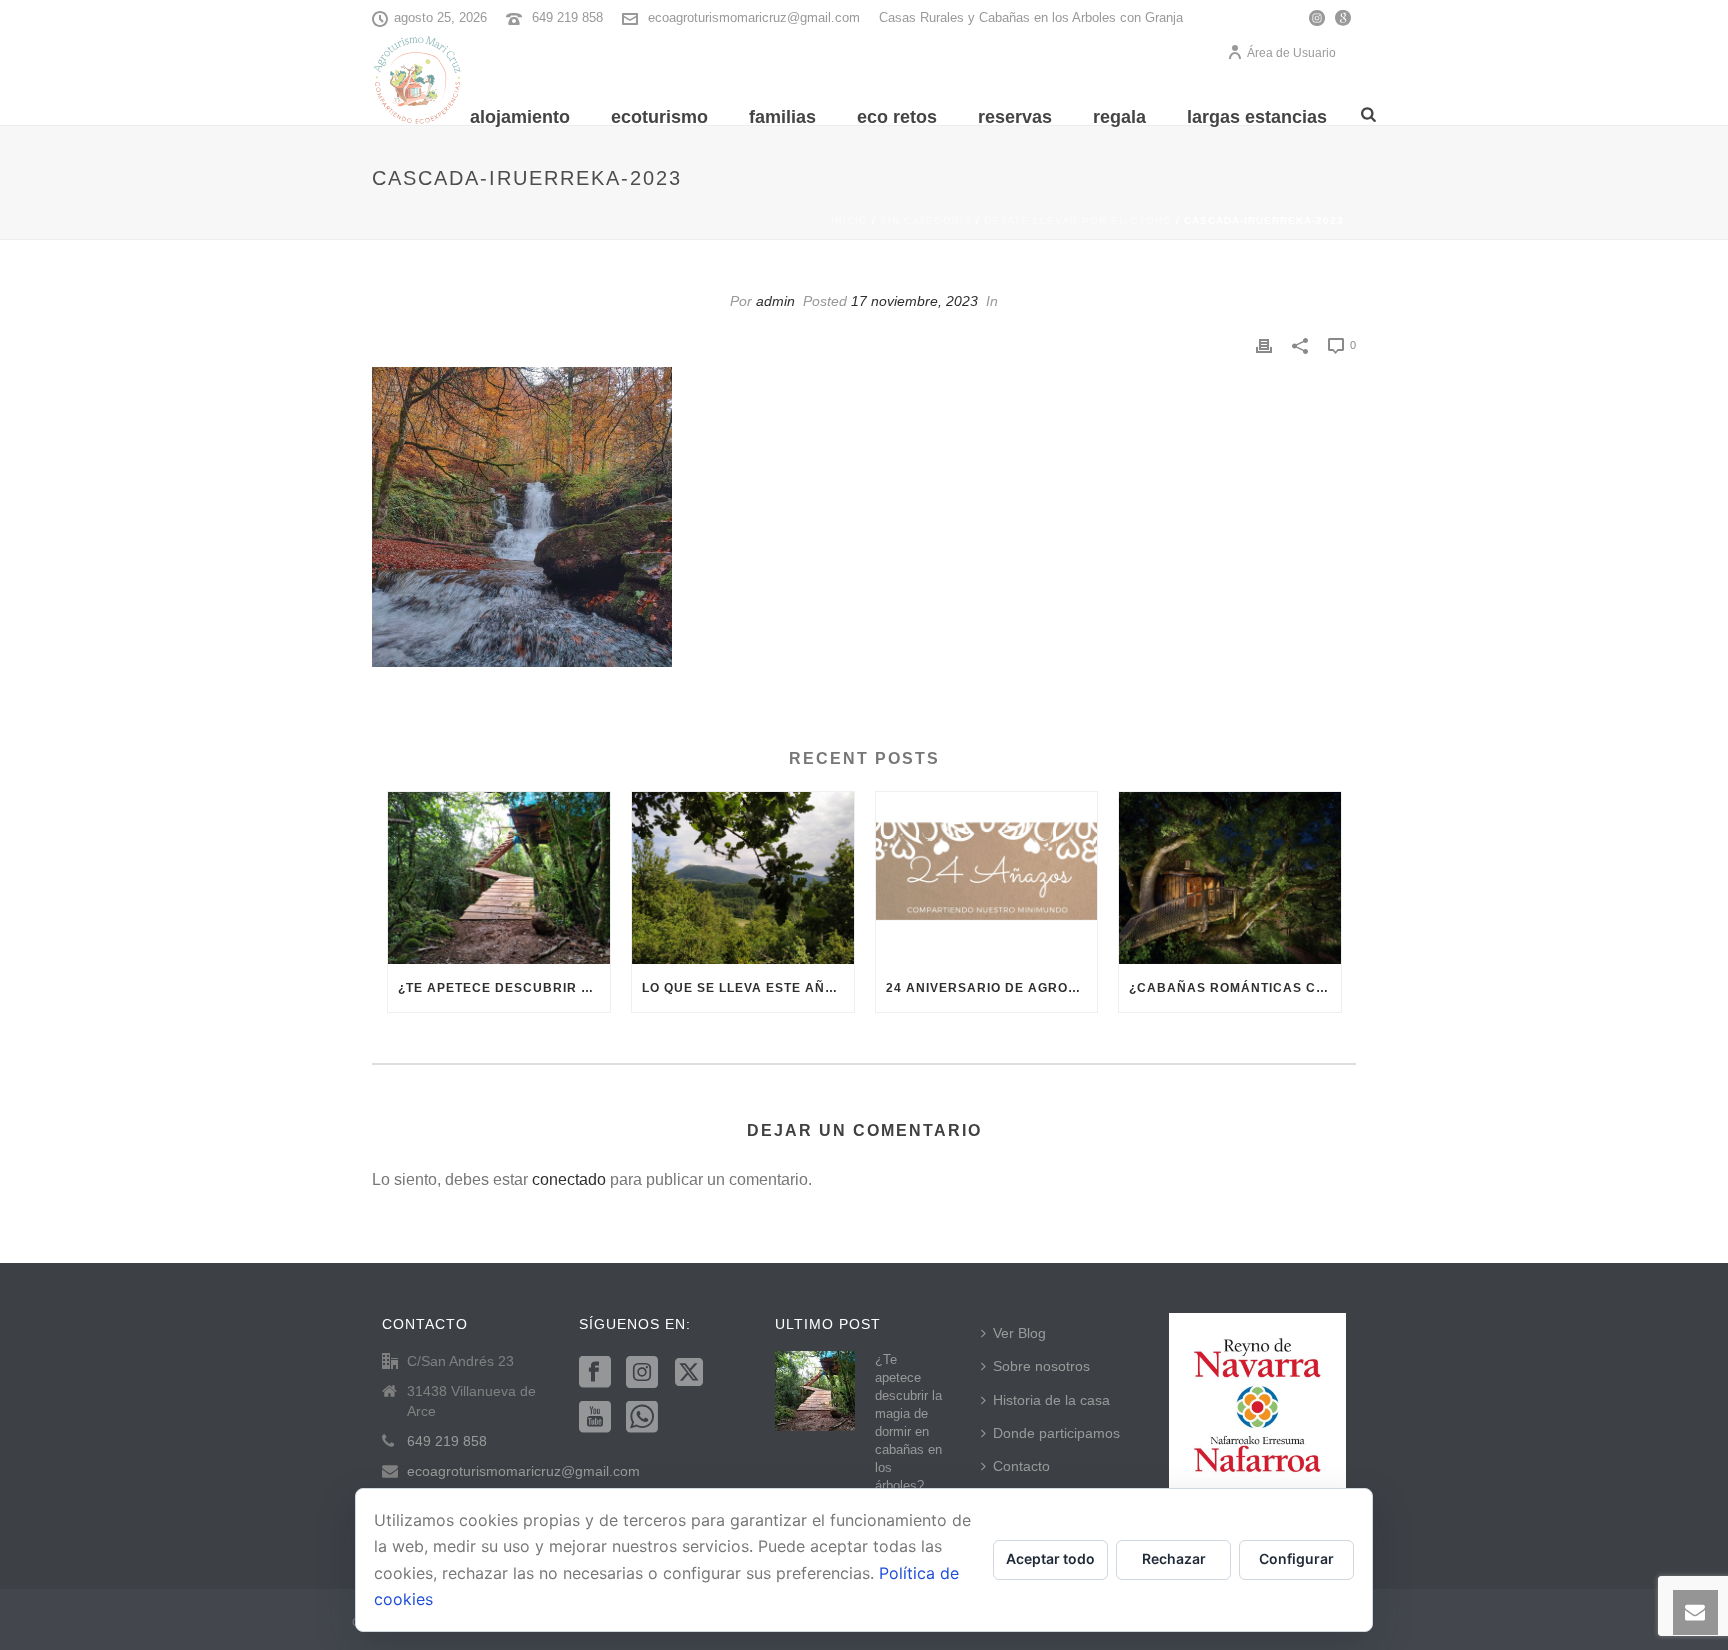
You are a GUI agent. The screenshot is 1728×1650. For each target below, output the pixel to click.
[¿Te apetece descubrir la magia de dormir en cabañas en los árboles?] (499, 878)
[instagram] (642, 1373)
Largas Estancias (1257, 117)
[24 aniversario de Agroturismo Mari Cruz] (987, 878)
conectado (569, 1179)
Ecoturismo (659, 117)
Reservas (1015, 117)
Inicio (849, 220)
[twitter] (689, 1373)
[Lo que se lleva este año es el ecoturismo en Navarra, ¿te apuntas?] (743, 878)
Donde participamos (1056, 1433)
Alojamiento (520, 117)
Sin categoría (926, 220)
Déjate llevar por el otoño (1078, 220)
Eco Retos (897, 117)
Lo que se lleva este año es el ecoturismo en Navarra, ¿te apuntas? (748, 988)
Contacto (1021, 1466)
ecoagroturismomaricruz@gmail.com (754, 17)
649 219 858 (567, 17)
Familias (782, 117)
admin (775, 301)
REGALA (1119, 117)
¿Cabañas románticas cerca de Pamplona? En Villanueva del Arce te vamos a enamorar (1235, 988)
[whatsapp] (642, 1418)
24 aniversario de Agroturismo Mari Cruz (992, 988)
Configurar (1296, 1558)
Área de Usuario (1291, 53)
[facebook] (595, 1373)
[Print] (1264, 344)
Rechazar (1174, 1558)
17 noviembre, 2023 (914, 301)
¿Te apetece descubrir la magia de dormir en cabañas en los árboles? (504, 988)
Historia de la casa (1051, 1400)
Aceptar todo (1050, 1558)
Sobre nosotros (1041, 1366)
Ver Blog (1019, 1333)
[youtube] (595, 1418)
